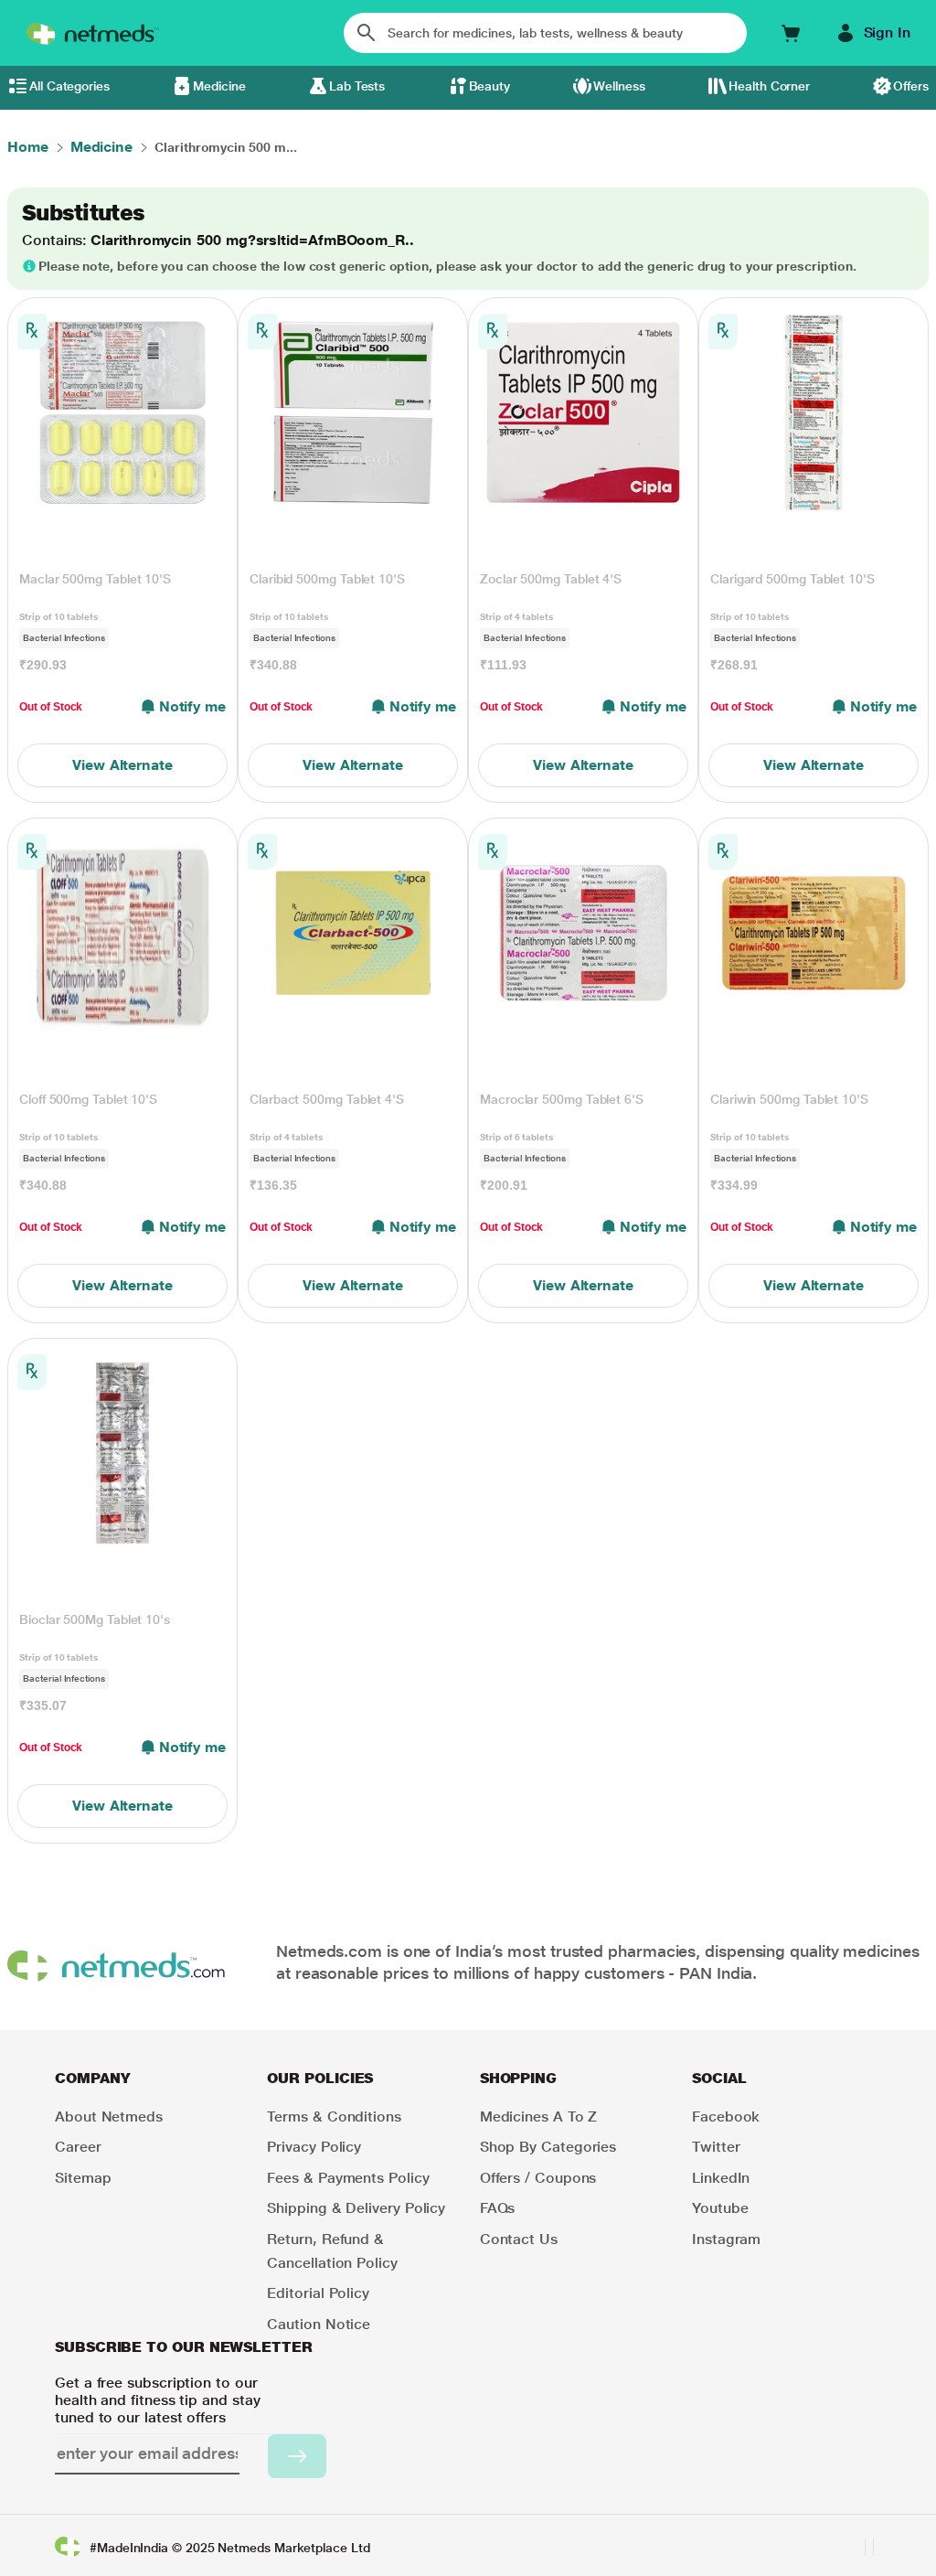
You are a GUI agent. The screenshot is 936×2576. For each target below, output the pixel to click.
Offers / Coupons (538, 2178)
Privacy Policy (314, 2147)
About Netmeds (109, 2116)
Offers (911, 86)
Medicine (219, 86)
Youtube (720, 2208)
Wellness (619, 86)
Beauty (490, 86)
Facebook (726, 2116)
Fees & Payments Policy (348, 2178)
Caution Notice (319, 2324)
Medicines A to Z (539, 2116)
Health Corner (769, 86)
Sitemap (83, 2178)
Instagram (726, 2239)
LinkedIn (721, 2178)
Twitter (716, 2147)
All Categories (69, 86)
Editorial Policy (318, 2293)
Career (78, 2147)
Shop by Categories (548, 2147)
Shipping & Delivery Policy (356, 2208)
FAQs (498, 2208)
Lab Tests (357, 86)
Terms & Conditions (334, 2116)
